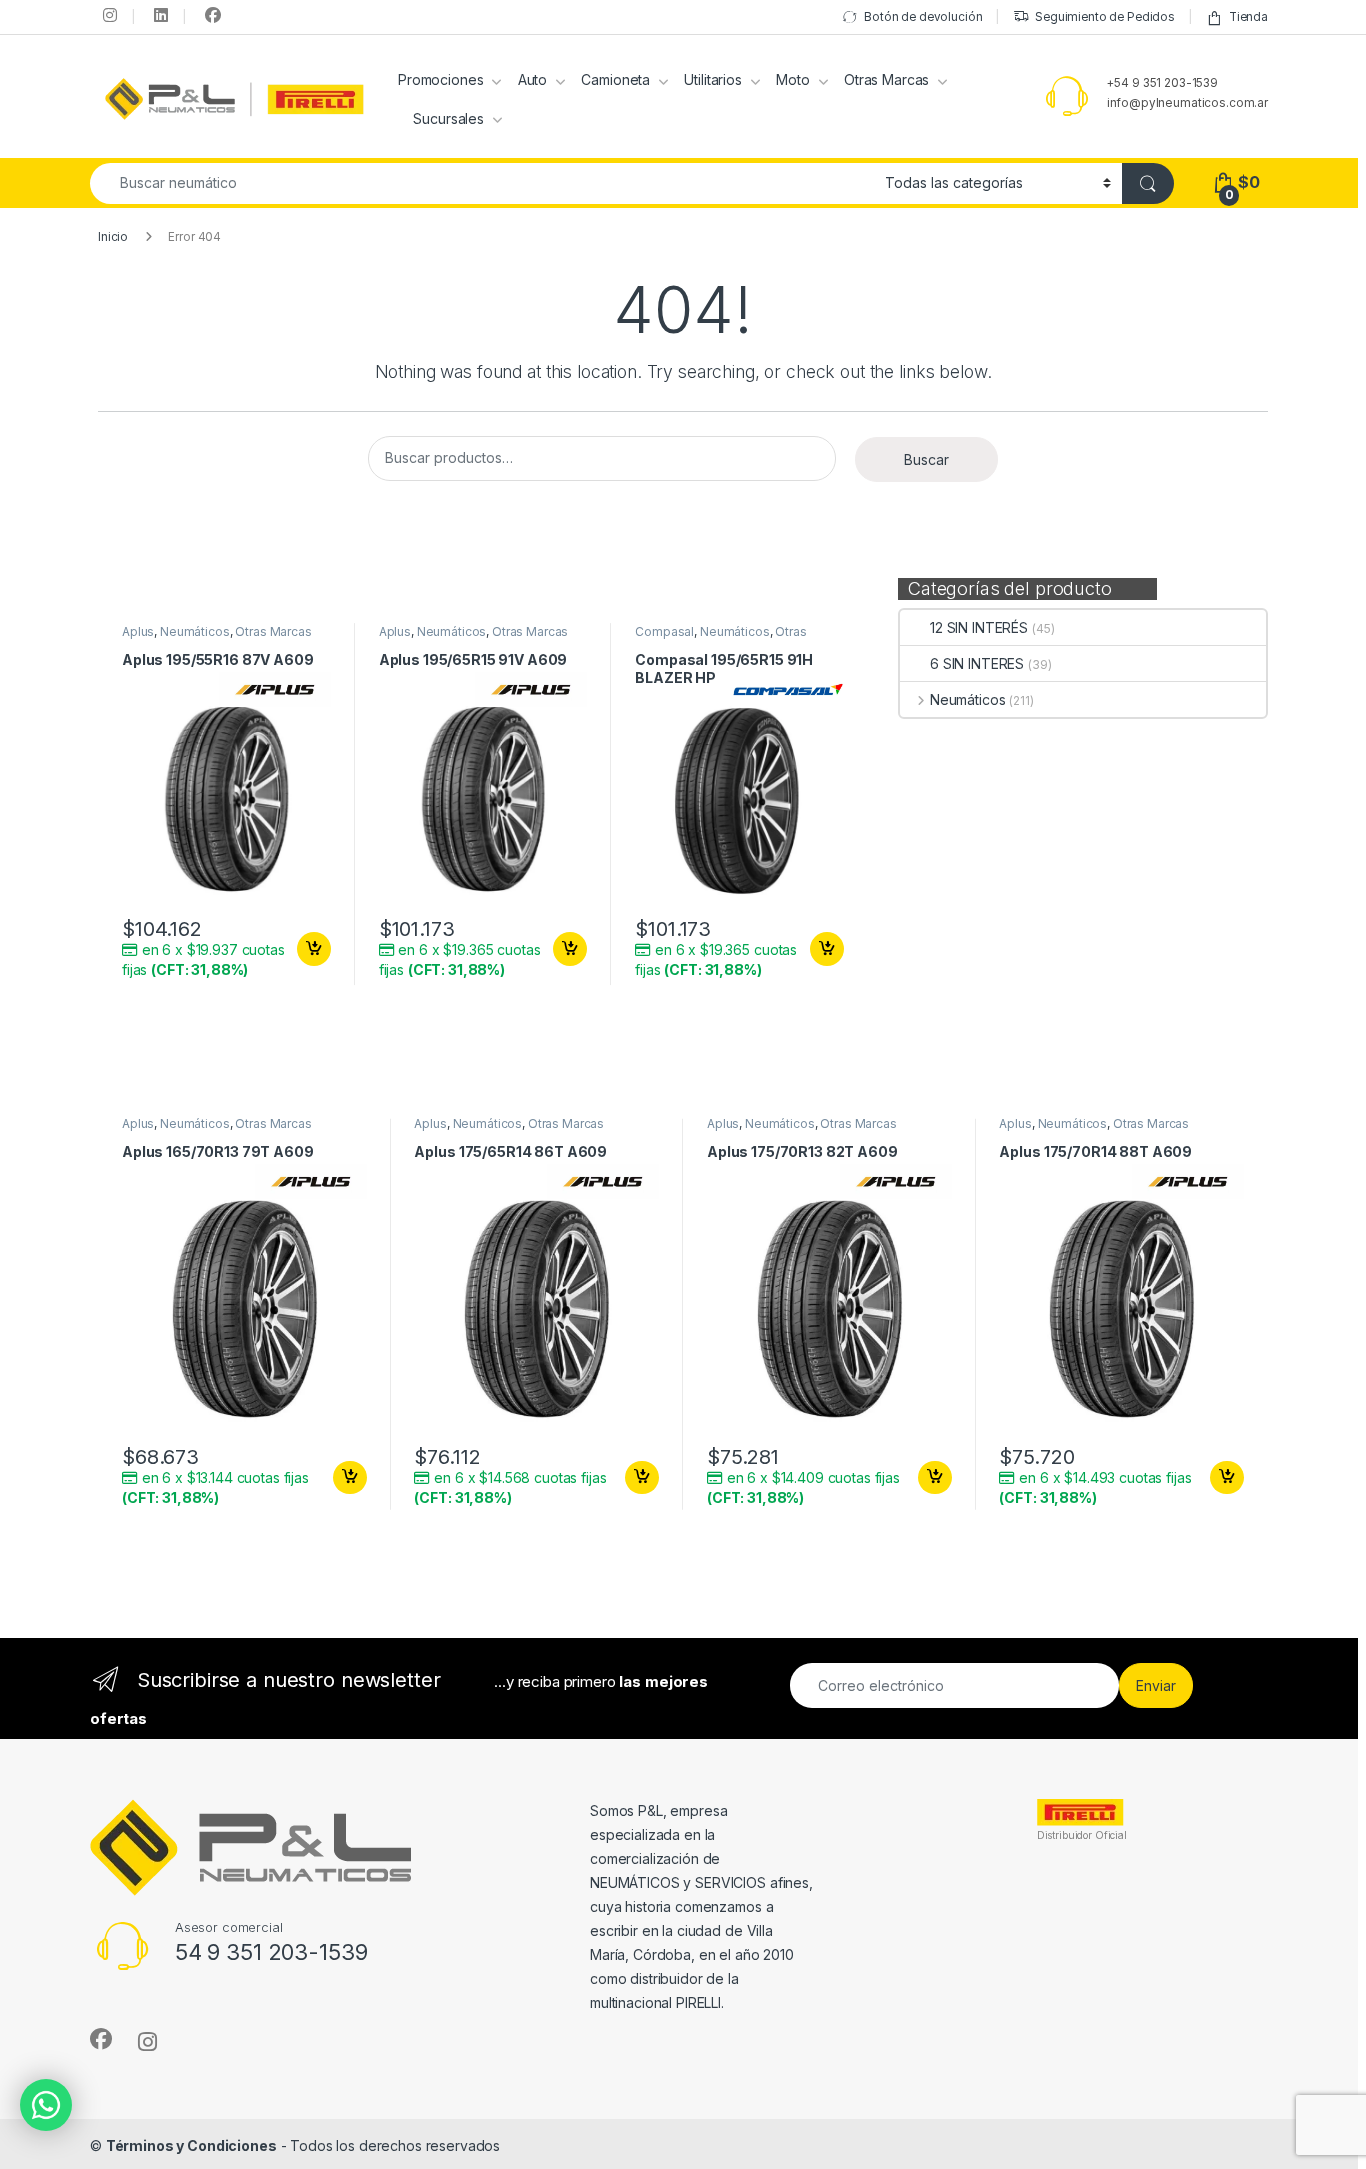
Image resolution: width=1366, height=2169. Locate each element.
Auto (532, 79)
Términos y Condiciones (191, 2145)
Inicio (113, 237)
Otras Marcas (886, 79)
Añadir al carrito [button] (310, 949)
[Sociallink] (101, 2039)
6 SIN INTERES (977, 663)
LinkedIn (159, 15)
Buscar (926, 459)
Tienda (1248, 17)
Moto (792, 79)
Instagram (108, 15)
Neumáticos (967, 699)
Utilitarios (712, 79)
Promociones (440, 79)
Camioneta (615, 79)
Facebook (210, 15)
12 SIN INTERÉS (979, 627)
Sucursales (448, 118)
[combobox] (482, 183)
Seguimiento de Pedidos (1105, 17)
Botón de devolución (923, 17)
